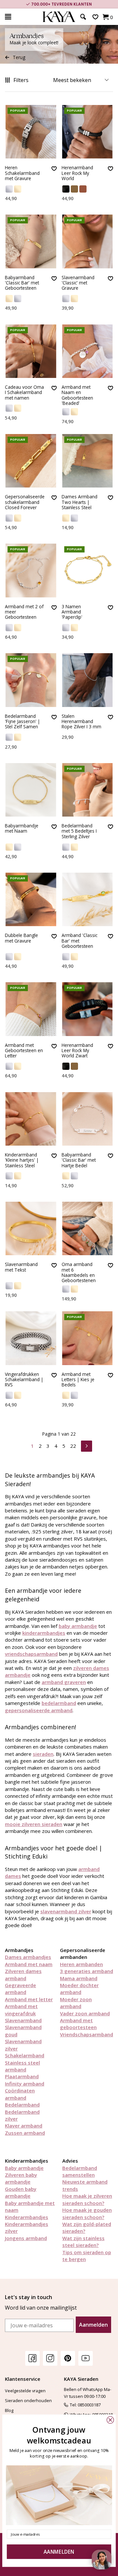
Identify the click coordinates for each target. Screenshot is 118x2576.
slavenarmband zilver (66, 1911)
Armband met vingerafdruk (21, 2010)
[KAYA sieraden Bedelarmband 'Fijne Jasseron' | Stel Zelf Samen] (31, 680)
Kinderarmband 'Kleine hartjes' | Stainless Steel (22, 1160)
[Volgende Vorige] (87, 1445)
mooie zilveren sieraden (34, 1824)
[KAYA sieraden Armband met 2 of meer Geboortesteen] (31, 570)
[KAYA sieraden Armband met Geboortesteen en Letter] (31, 1009)
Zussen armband (25, 2133)
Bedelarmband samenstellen (80, 2171)
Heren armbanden (81, 1964)
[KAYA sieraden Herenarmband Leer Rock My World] (88, 132)
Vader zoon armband (85, 2013)
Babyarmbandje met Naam (22, 829)
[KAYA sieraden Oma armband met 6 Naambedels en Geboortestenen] (88, 1228)
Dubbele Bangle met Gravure (21, 938)
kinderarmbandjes (44, 1633)
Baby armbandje (24, 2168)
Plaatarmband (22, 2076)
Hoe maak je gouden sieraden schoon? (87, 2213)
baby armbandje (78, 1626)
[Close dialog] (110, 2420)
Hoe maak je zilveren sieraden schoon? (87, 2199)
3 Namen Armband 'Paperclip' (72, 612)
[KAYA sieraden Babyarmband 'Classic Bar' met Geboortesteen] (31, 241)
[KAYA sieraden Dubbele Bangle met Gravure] (31, 899)
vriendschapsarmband (31, 1654)
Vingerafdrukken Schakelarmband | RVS (24, 1380)
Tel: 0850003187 (85, 2405)
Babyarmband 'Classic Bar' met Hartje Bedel (79, 1160)
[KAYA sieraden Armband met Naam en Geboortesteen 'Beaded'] (88, 351)
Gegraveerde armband (20, 1989)
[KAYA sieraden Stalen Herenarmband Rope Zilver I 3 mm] (88, 680)
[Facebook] (32, 2358)
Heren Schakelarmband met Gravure (22, 173)
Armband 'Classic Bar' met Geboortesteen (79, 941)
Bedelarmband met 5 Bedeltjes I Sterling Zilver (79, 831)
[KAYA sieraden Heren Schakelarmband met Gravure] (31, 132)
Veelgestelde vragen (25, 2391)
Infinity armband (25, 2084)
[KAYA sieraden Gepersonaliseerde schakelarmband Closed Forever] (31, 461)
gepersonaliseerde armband (39, 1710)
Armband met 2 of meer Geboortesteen (24, 612)
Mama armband (79, 1978)
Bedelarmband (22, 2105)
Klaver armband (24, 2126)
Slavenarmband (23, 2020)
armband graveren (64, 1682)
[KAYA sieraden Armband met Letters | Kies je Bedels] (88, 1338)
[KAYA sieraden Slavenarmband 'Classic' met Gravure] (88, 241)
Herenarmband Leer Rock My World (77, 173)
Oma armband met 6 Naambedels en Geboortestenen (79, 1272)
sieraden (43, 1754)
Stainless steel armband (22, 2066)
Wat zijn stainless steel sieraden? (83, 2242)
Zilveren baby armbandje (21, 2178)
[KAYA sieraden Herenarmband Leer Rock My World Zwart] (88, 1009)
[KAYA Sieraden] (59, 17)
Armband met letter (29, 1999)
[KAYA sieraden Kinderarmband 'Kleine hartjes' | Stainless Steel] (31, 1119)
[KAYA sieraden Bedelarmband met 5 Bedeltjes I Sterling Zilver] (88, 790)
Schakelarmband (25, 2055)
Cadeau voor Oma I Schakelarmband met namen (24, 393)
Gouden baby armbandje (21, 2192)
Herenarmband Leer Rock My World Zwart (77, 1051)
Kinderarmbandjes (27, 2217)
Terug (19, 57)
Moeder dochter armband (79, 1989)
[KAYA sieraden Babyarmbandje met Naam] (31, 790)
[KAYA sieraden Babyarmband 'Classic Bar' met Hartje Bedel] (88, 1119)
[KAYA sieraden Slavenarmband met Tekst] (31, 1228)
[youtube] (86, 2358)
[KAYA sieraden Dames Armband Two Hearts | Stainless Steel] (88, 461)
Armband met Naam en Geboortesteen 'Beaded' (77, 395)
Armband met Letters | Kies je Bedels (78, 1380)
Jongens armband (26, 2238)
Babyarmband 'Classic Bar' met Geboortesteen (22, 283)
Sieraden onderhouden (28, 2400)
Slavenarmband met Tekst (21, 1267)
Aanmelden (93, 2325)
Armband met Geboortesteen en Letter (24, 1051)
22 (73, 1446)
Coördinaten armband (20, 2094)
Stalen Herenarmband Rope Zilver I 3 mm (81, 722)
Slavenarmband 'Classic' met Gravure (78, 283)
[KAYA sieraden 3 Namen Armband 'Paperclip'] (88, 570)
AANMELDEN (59, 2552)
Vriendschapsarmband (87, 2034)
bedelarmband (59, 1703)
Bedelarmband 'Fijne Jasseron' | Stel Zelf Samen (22, 722)
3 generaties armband (87, 1971)
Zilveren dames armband (23, 1974)
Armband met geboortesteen (78, 2024)
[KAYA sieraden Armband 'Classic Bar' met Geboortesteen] (88, 899)
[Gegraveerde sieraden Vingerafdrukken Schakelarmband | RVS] (31, 1338)
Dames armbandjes (28, 1957)
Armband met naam (29, 1964)
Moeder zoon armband (76, 2003)
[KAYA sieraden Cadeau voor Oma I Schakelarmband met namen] (31, 351)
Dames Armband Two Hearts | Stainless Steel (79, 502)
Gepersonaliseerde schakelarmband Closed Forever (25, 502)
